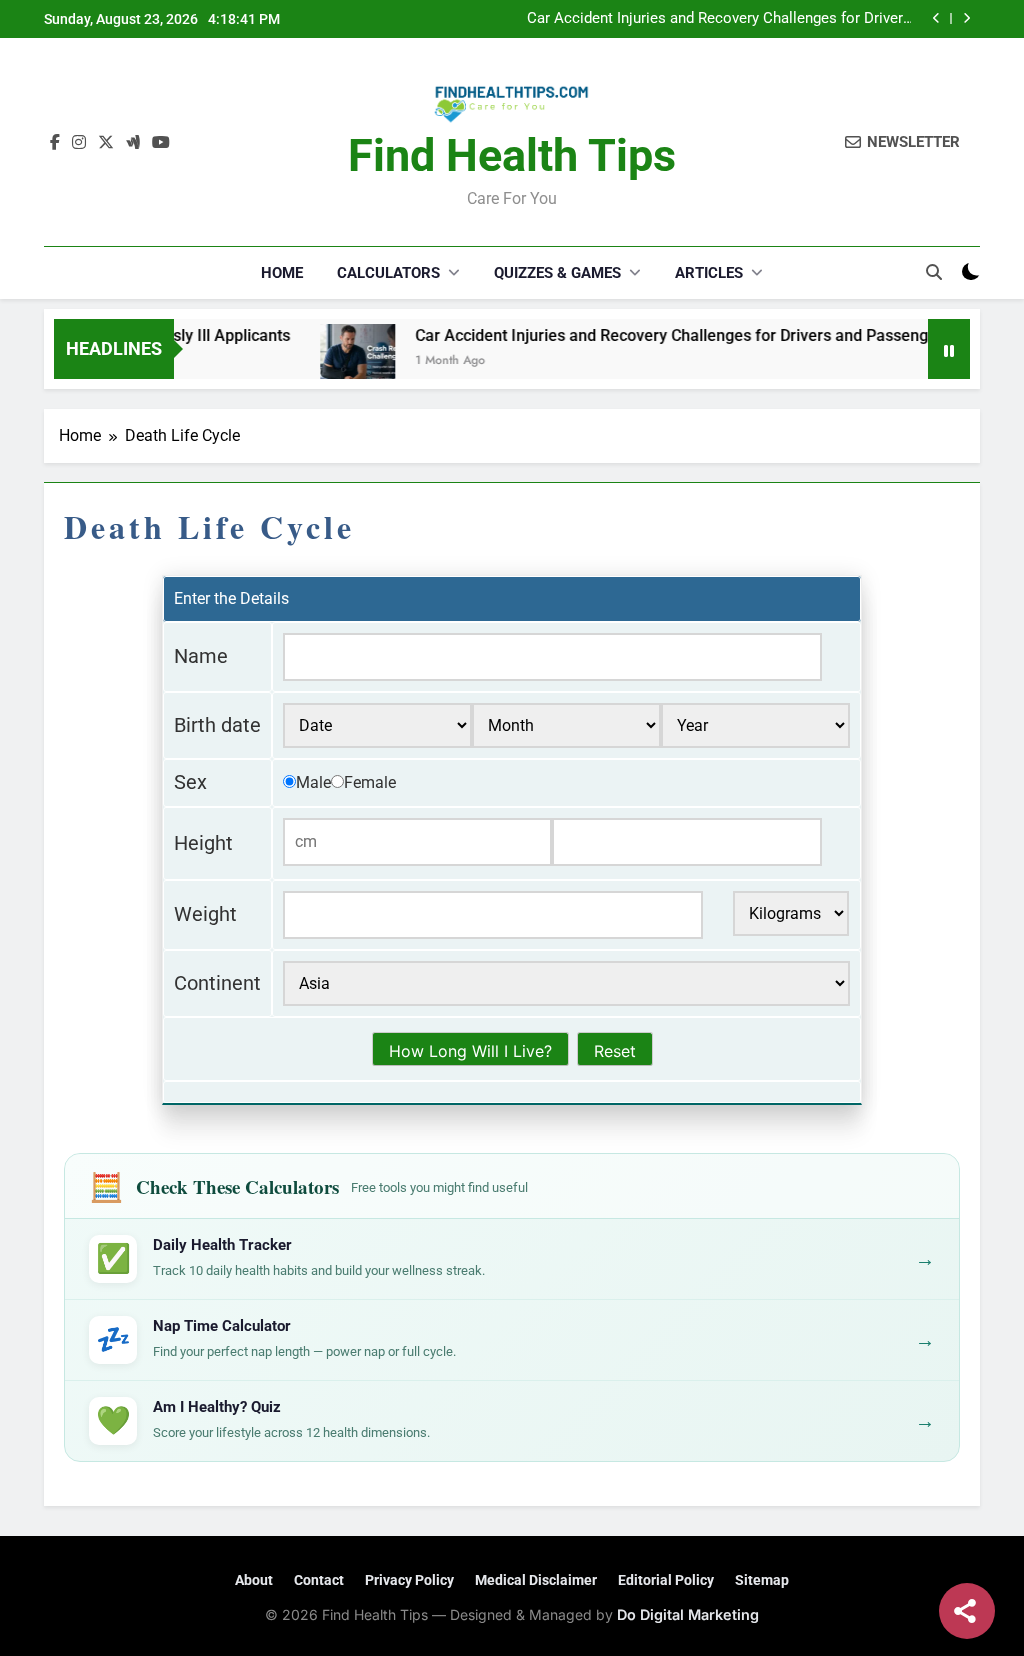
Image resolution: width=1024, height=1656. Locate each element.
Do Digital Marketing (688, 1614)
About (254, 1580)
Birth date (217, 725)
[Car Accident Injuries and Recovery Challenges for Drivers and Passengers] (330, 361)
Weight (205, 914)
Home (282, 273)
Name (201, 656)
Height (203, 843)
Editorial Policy (666, 1580)
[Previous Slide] (936, 18)
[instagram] (79, 143)
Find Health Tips (512, 155)
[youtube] (161, 143)
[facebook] (55, 143)
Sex (190, 782)
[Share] (967, 1611)
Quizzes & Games (557, 273)
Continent (217, 983)
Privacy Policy (409, 1580)
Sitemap (762, 1580)
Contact (319, 1580)
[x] (106, 143)
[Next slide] (966, 18)
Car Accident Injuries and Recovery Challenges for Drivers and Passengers (719, 19)
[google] (133, 143)
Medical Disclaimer (536, 1580)
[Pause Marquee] (949, 349)
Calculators (388, 273)
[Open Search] (934, 272)
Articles (709, 273)
